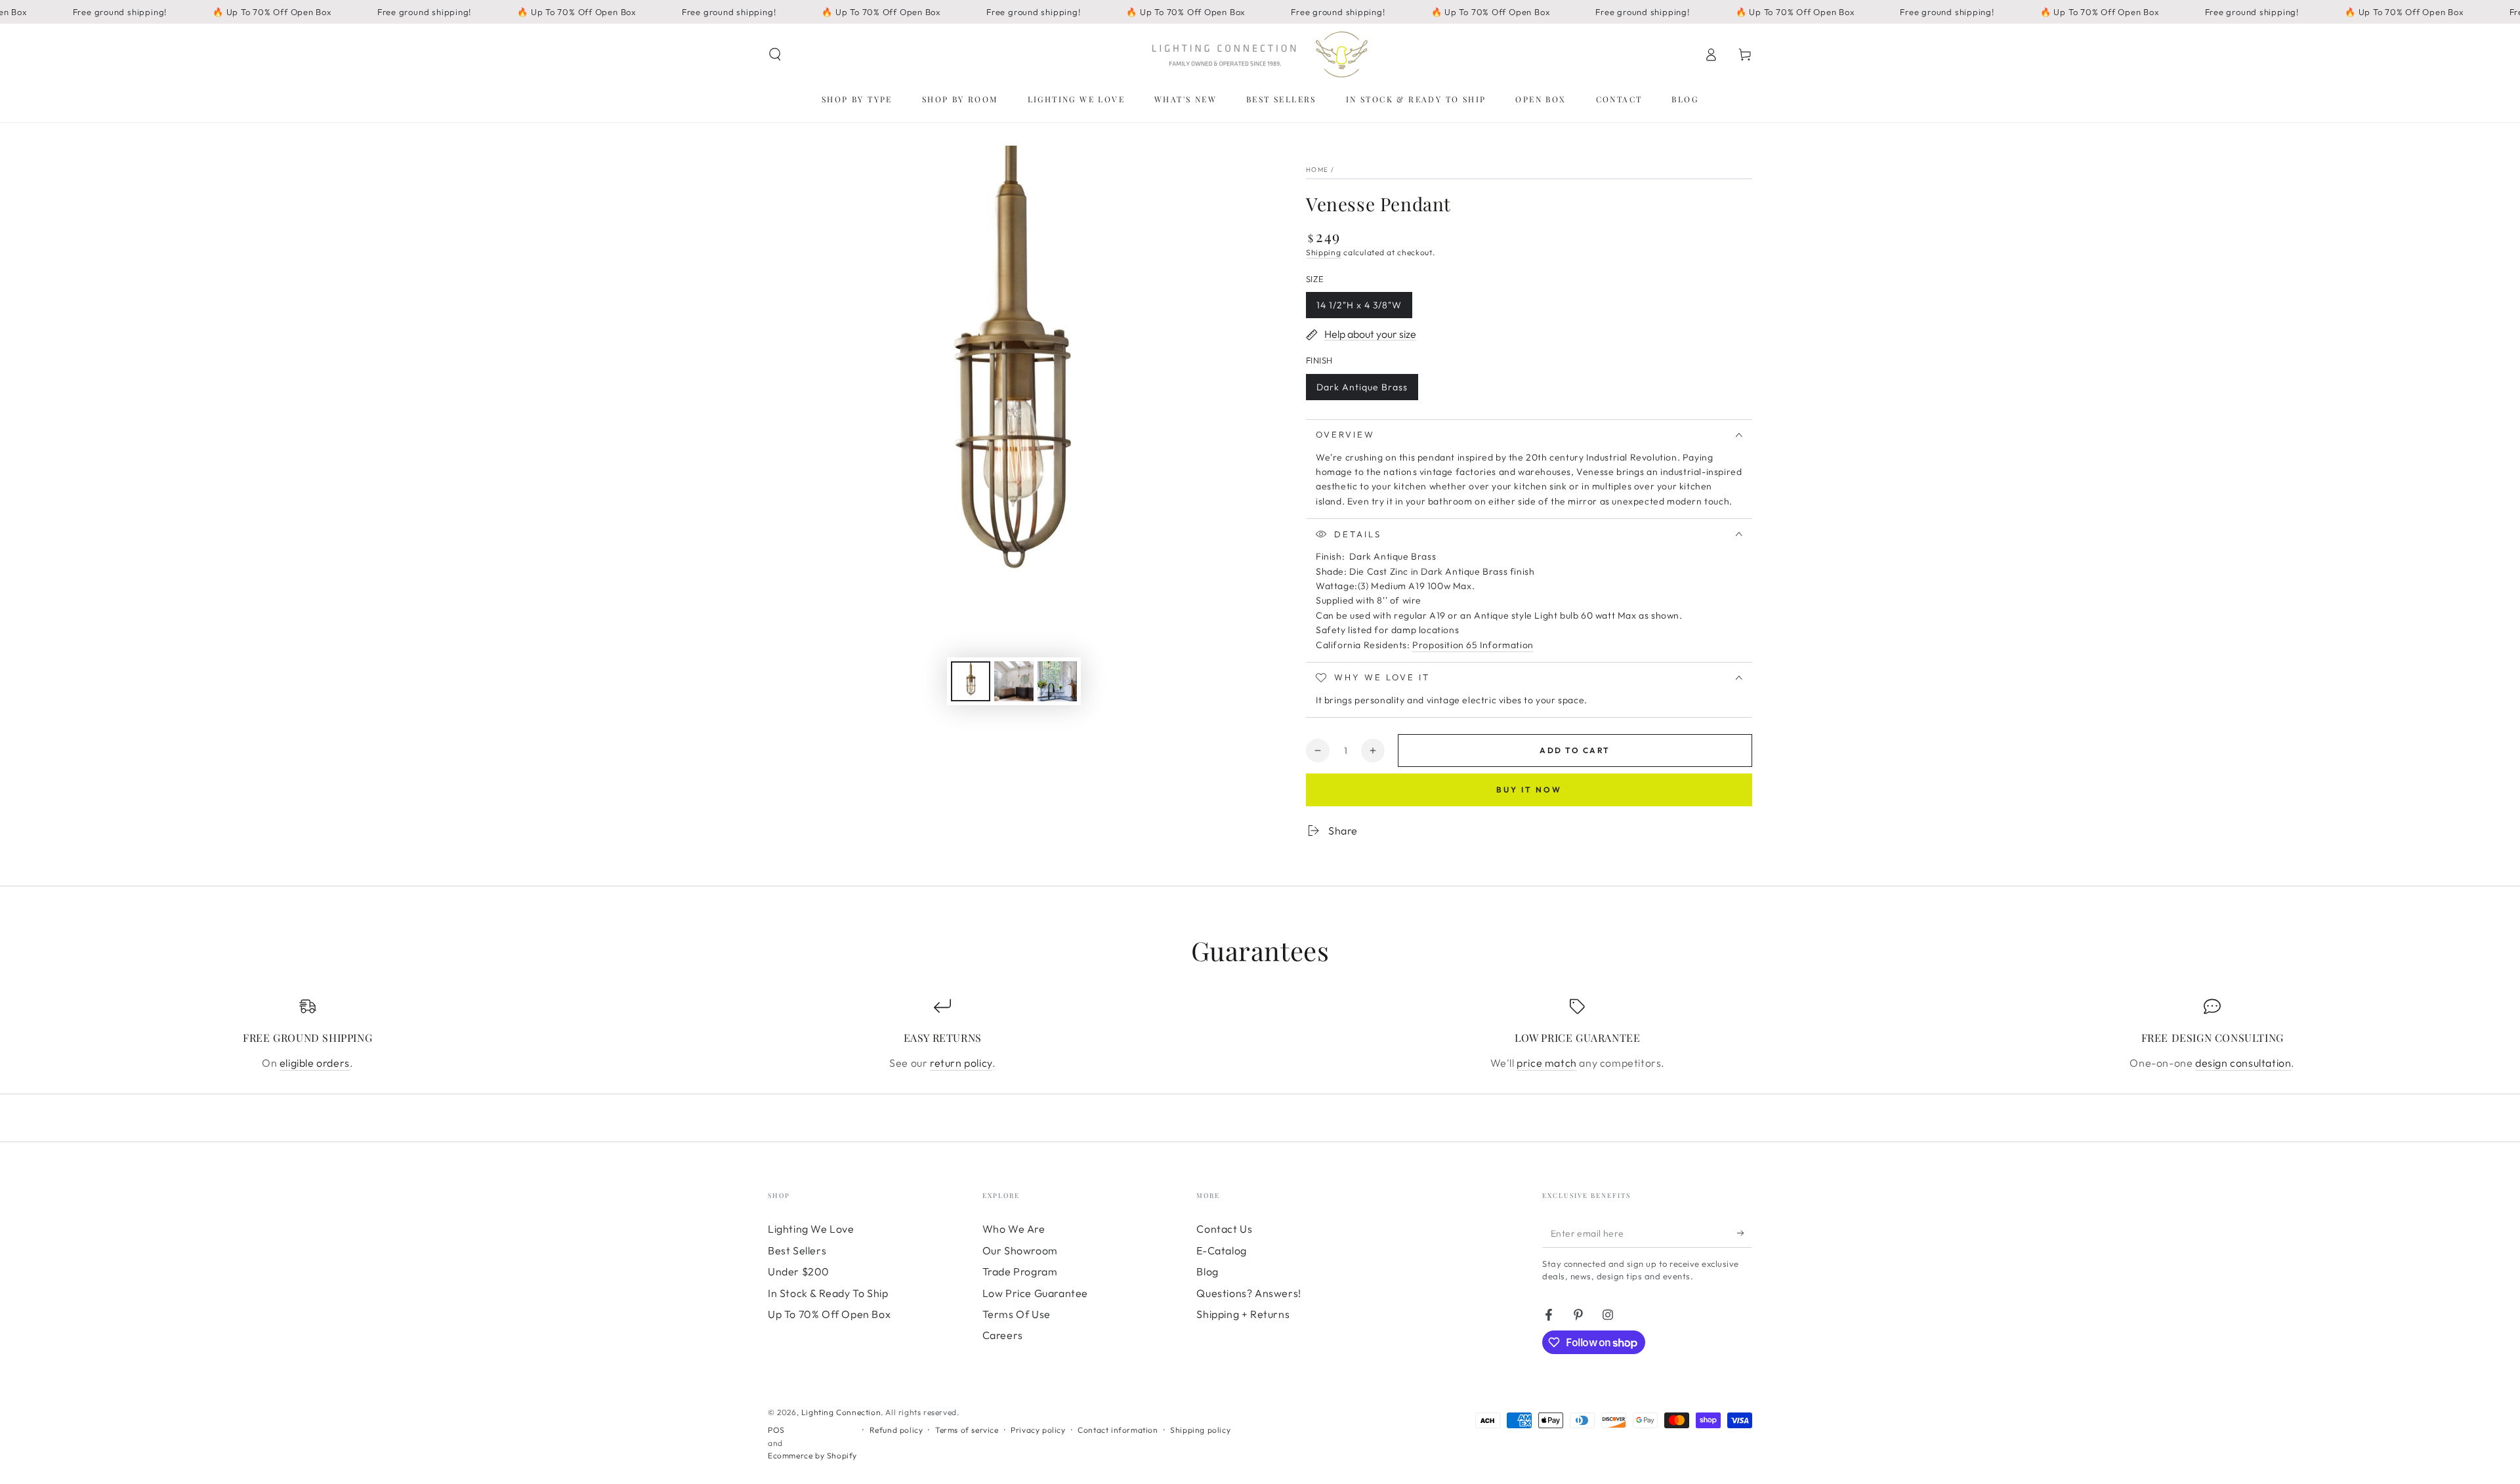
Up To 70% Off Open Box (829, 1314)
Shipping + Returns (1243, 1314)
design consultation (2243, 1063)
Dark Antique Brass (1362, 391)
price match (1547, 1063)
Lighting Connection (841, 1412)
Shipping (1324, 252)
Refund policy (896, 1430)
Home (1317, 170)
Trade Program (1020, 1271)
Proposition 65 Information (1473, 645)
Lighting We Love (811, 1229)
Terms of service (967, 1430)
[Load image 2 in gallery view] (1014, 681)
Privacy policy (1038, 1430)
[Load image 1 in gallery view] (971, 681)
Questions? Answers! (1249, 1293)
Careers (1003, 1335)
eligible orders (315, 1063)
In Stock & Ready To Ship (828, 1293)
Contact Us (1224, 1229)
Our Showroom (1020, 1250)
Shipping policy (1200, 1430)
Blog (1207, 1271)
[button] (775, 54)
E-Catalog (1221, 1250)
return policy (961, 1063)
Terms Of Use (1017, 1314)
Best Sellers (797, 1250)
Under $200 (799, 1271)
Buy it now (1529, 790)
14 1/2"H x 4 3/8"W (1359, 309)
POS (776, 1430)
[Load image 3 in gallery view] (1057, 681)
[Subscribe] (1745, 1233)
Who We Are (1014, 1229)
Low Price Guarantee (1035, 1293)
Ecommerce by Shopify (812, 1455)
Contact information (1118, 1430)
